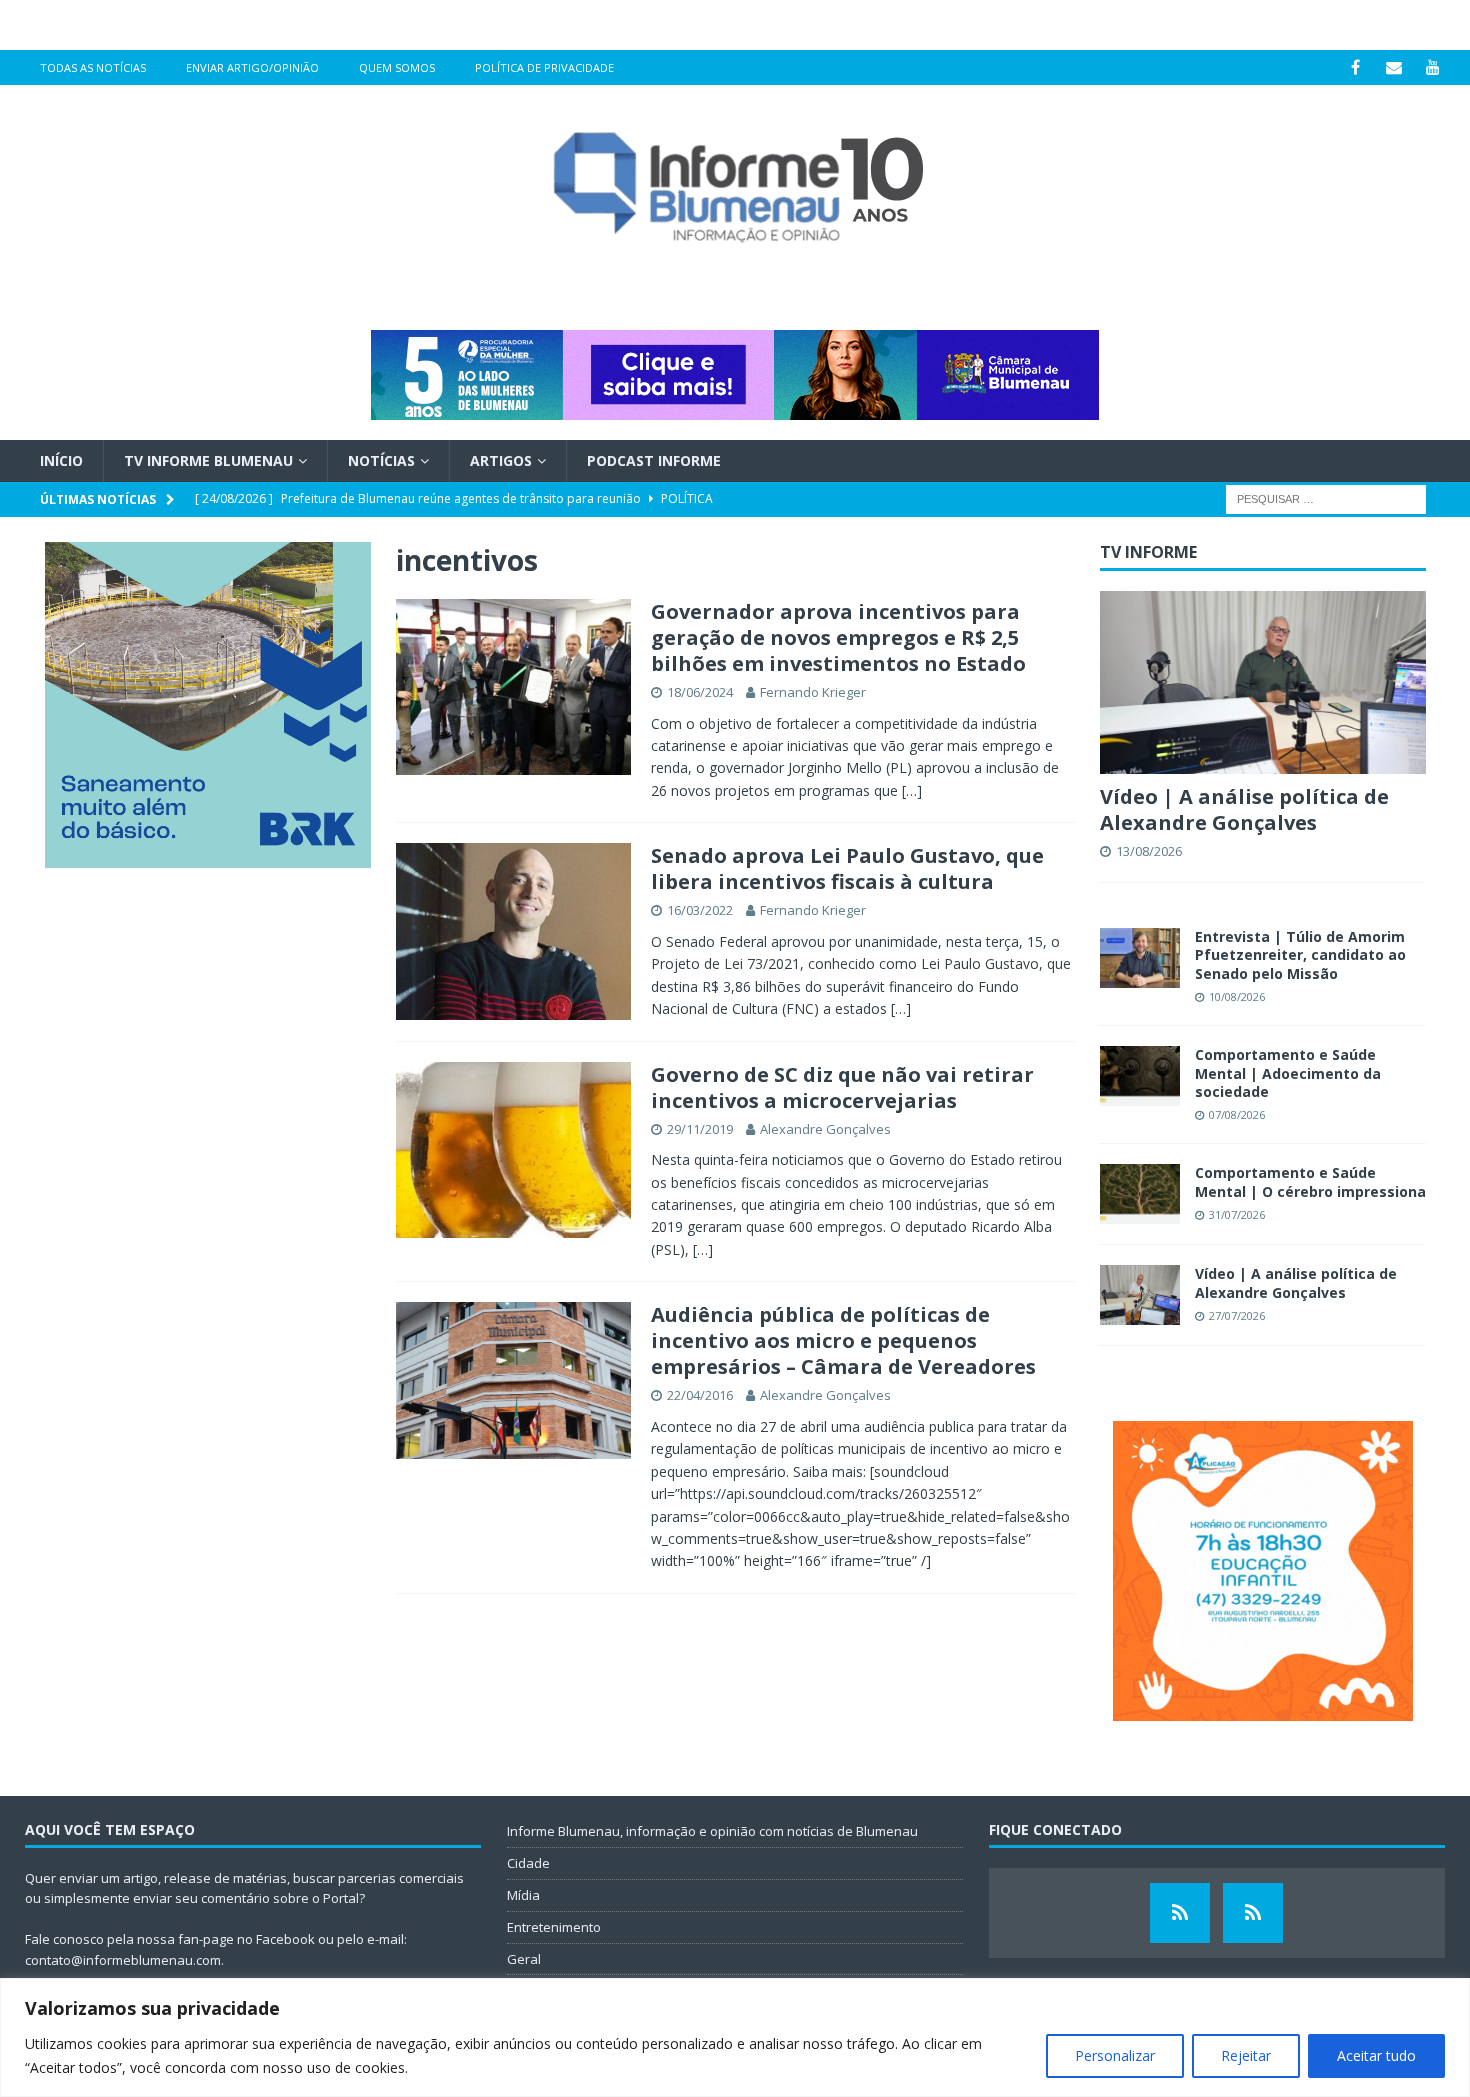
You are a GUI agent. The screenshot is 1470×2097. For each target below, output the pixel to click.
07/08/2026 (1237, 1114)
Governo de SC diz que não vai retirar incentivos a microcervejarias (842, 1087)
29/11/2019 (700, 1129)
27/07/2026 (1237, 1315)
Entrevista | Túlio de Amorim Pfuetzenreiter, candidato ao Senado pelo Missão (1300, 954)
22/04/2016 (700, 1395)
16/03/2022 (700, 910)
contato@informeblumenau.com (123, 1960)
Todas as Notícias (93, 67)
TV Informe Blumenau (208, 460)
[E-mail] (1394, 67)
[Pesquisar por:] (1326, 498)
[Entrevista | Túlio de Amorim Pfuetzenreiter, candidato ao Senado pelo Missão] (1140, 958)
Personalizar (1115, 2055)
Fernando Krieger (813, 692)
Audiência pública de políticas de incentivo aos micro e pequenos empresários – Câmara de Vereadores (843, 1340)
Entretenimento (554, 1927)
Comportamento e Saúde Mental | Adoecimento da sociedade (1288, 1072)
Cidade (528, 1863)
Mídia (523, 1895)
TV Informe (1148, 552)
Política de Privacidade (544, 67)
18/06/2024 (700, 692)
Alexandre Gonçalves (825, 1129)
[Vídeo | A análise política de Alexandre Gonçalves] (1263, 682)
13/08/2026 (1149, 851)
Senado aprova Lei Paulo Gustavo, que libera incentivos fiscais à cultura (847, 868)
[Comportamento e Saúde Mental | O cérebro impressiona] (1140, 1194)
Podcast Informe (654, 460)
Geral (524, 1959)
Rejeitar (1246, 2055)
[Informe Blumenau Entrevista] (1253, 1913)
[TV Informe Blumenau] (1180, 1913)
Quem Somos (397, 67)
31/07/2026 (1237, 1214)
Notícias (381, 460)
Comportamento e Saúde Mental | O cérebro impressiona (1310, 1181)
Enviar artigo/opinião (252, 67)
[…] (912, 790)
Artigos (501, 460)
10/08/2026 (1237, 996)
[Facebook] (1355, 67)
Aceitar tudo (1376, 2055)
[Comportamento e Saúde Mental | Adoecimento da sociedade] (1140, 1076)
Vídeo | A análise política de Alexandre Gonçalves (1244, 809)
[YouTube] (1433, 67)
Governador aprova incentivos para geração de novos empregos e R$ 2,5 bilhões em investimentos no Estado (838, 637)
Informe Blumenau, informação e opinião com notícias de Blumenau (712, 1831)
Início (61, 460)
